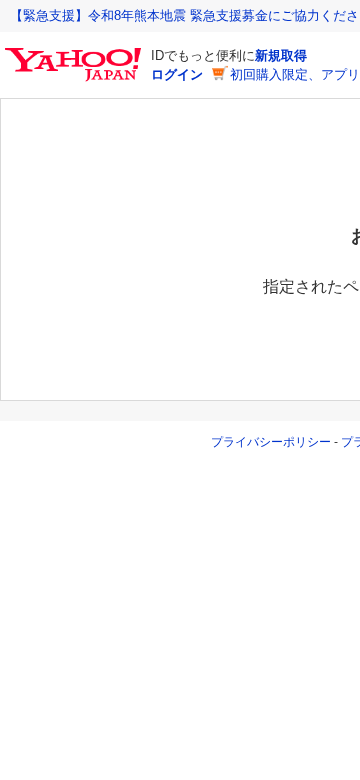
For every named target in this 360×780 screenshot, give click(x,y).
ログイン (177, 74)
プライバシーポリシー (271, 442)
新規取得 (281, 55)
